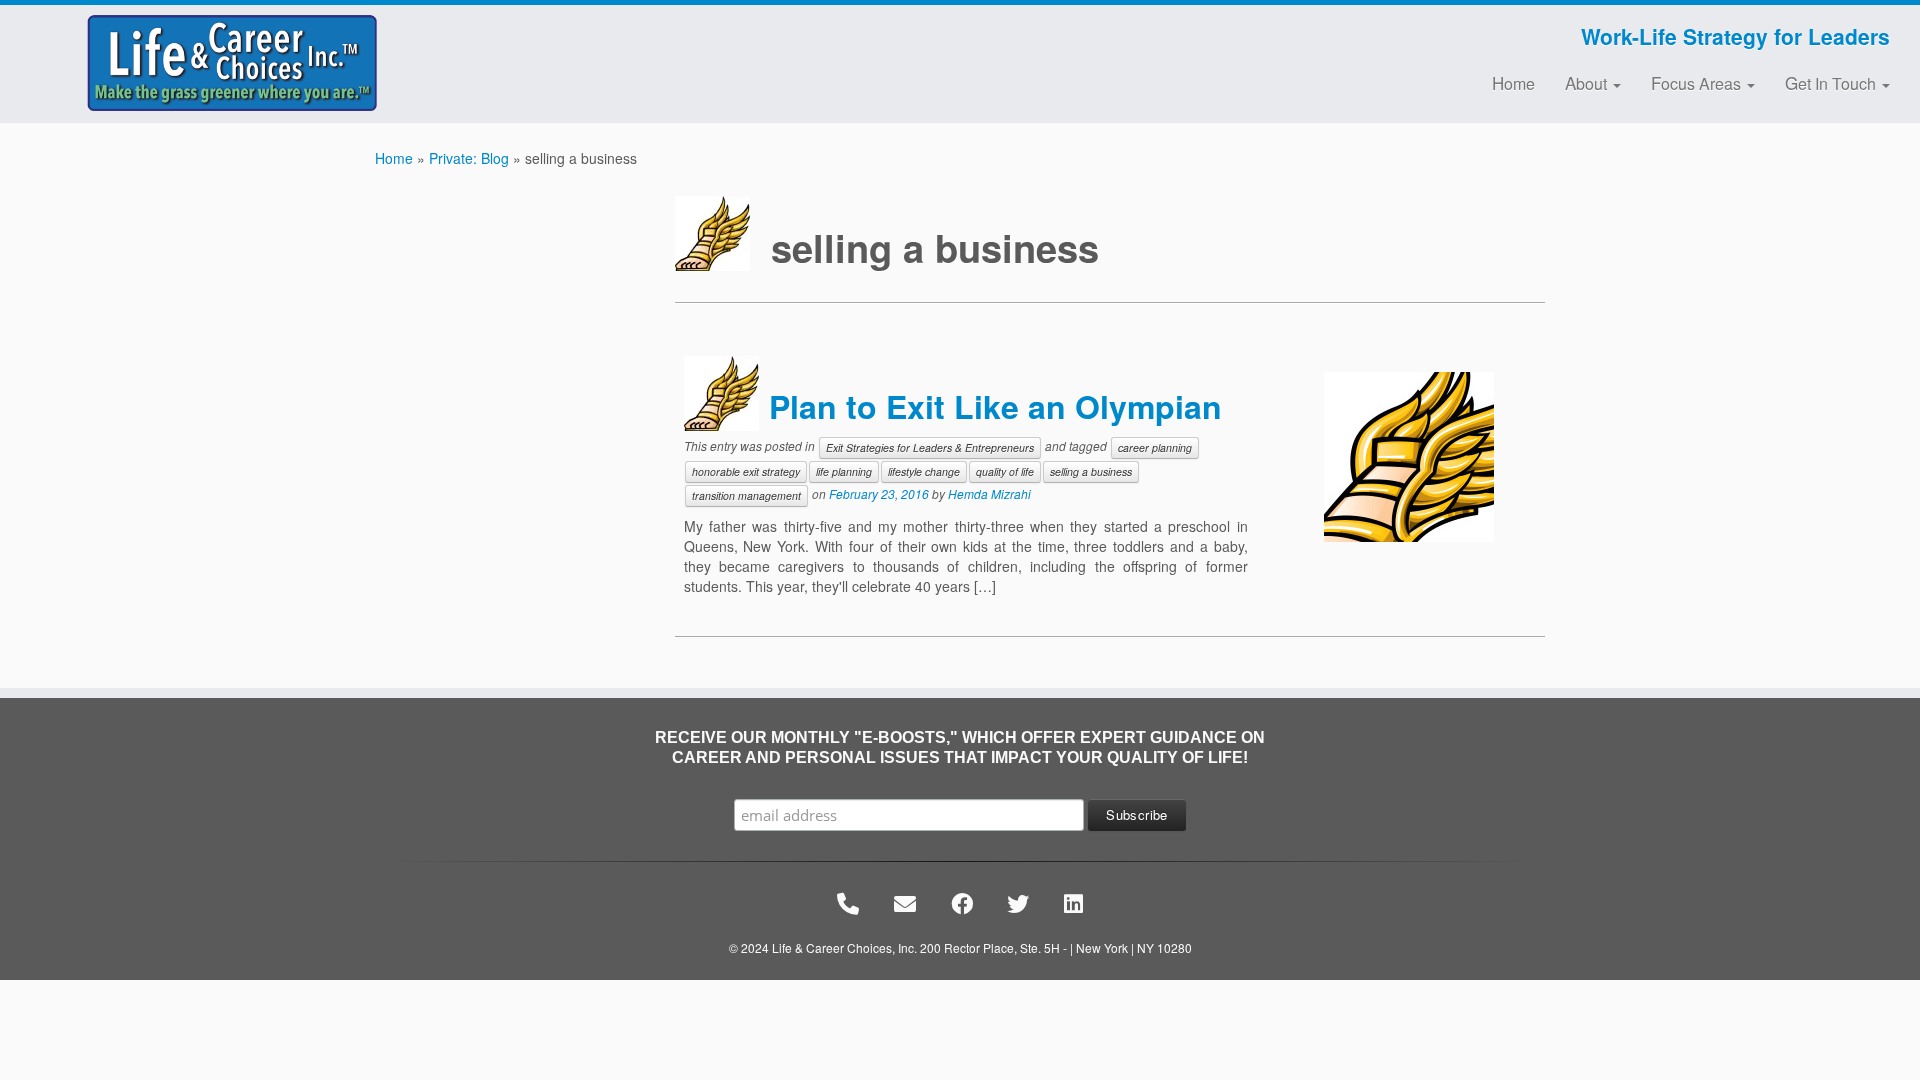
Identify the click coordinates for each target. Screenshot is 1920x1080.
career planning (1155, 447)
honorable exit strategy (746, 471)
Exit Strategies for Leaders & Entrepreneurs (930, 447)
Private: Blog (469, 158)
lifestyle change (924, 471)
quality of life (1005, 471)
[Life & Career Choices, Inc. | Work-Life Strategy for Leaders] (221, 63)
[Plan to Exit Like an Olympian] (1409, 457)
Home (1513, 82)
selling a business (1091, 471)
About (1588, 82)
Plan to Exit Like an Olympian (995, 406)
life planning (844, 471)
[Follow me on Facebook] (531, 38)
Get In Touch (1832, 82)
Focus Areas (1698, 82)
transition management (746, 495)
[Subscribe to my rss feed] (518, 38)
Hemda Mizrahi (989, 493)
